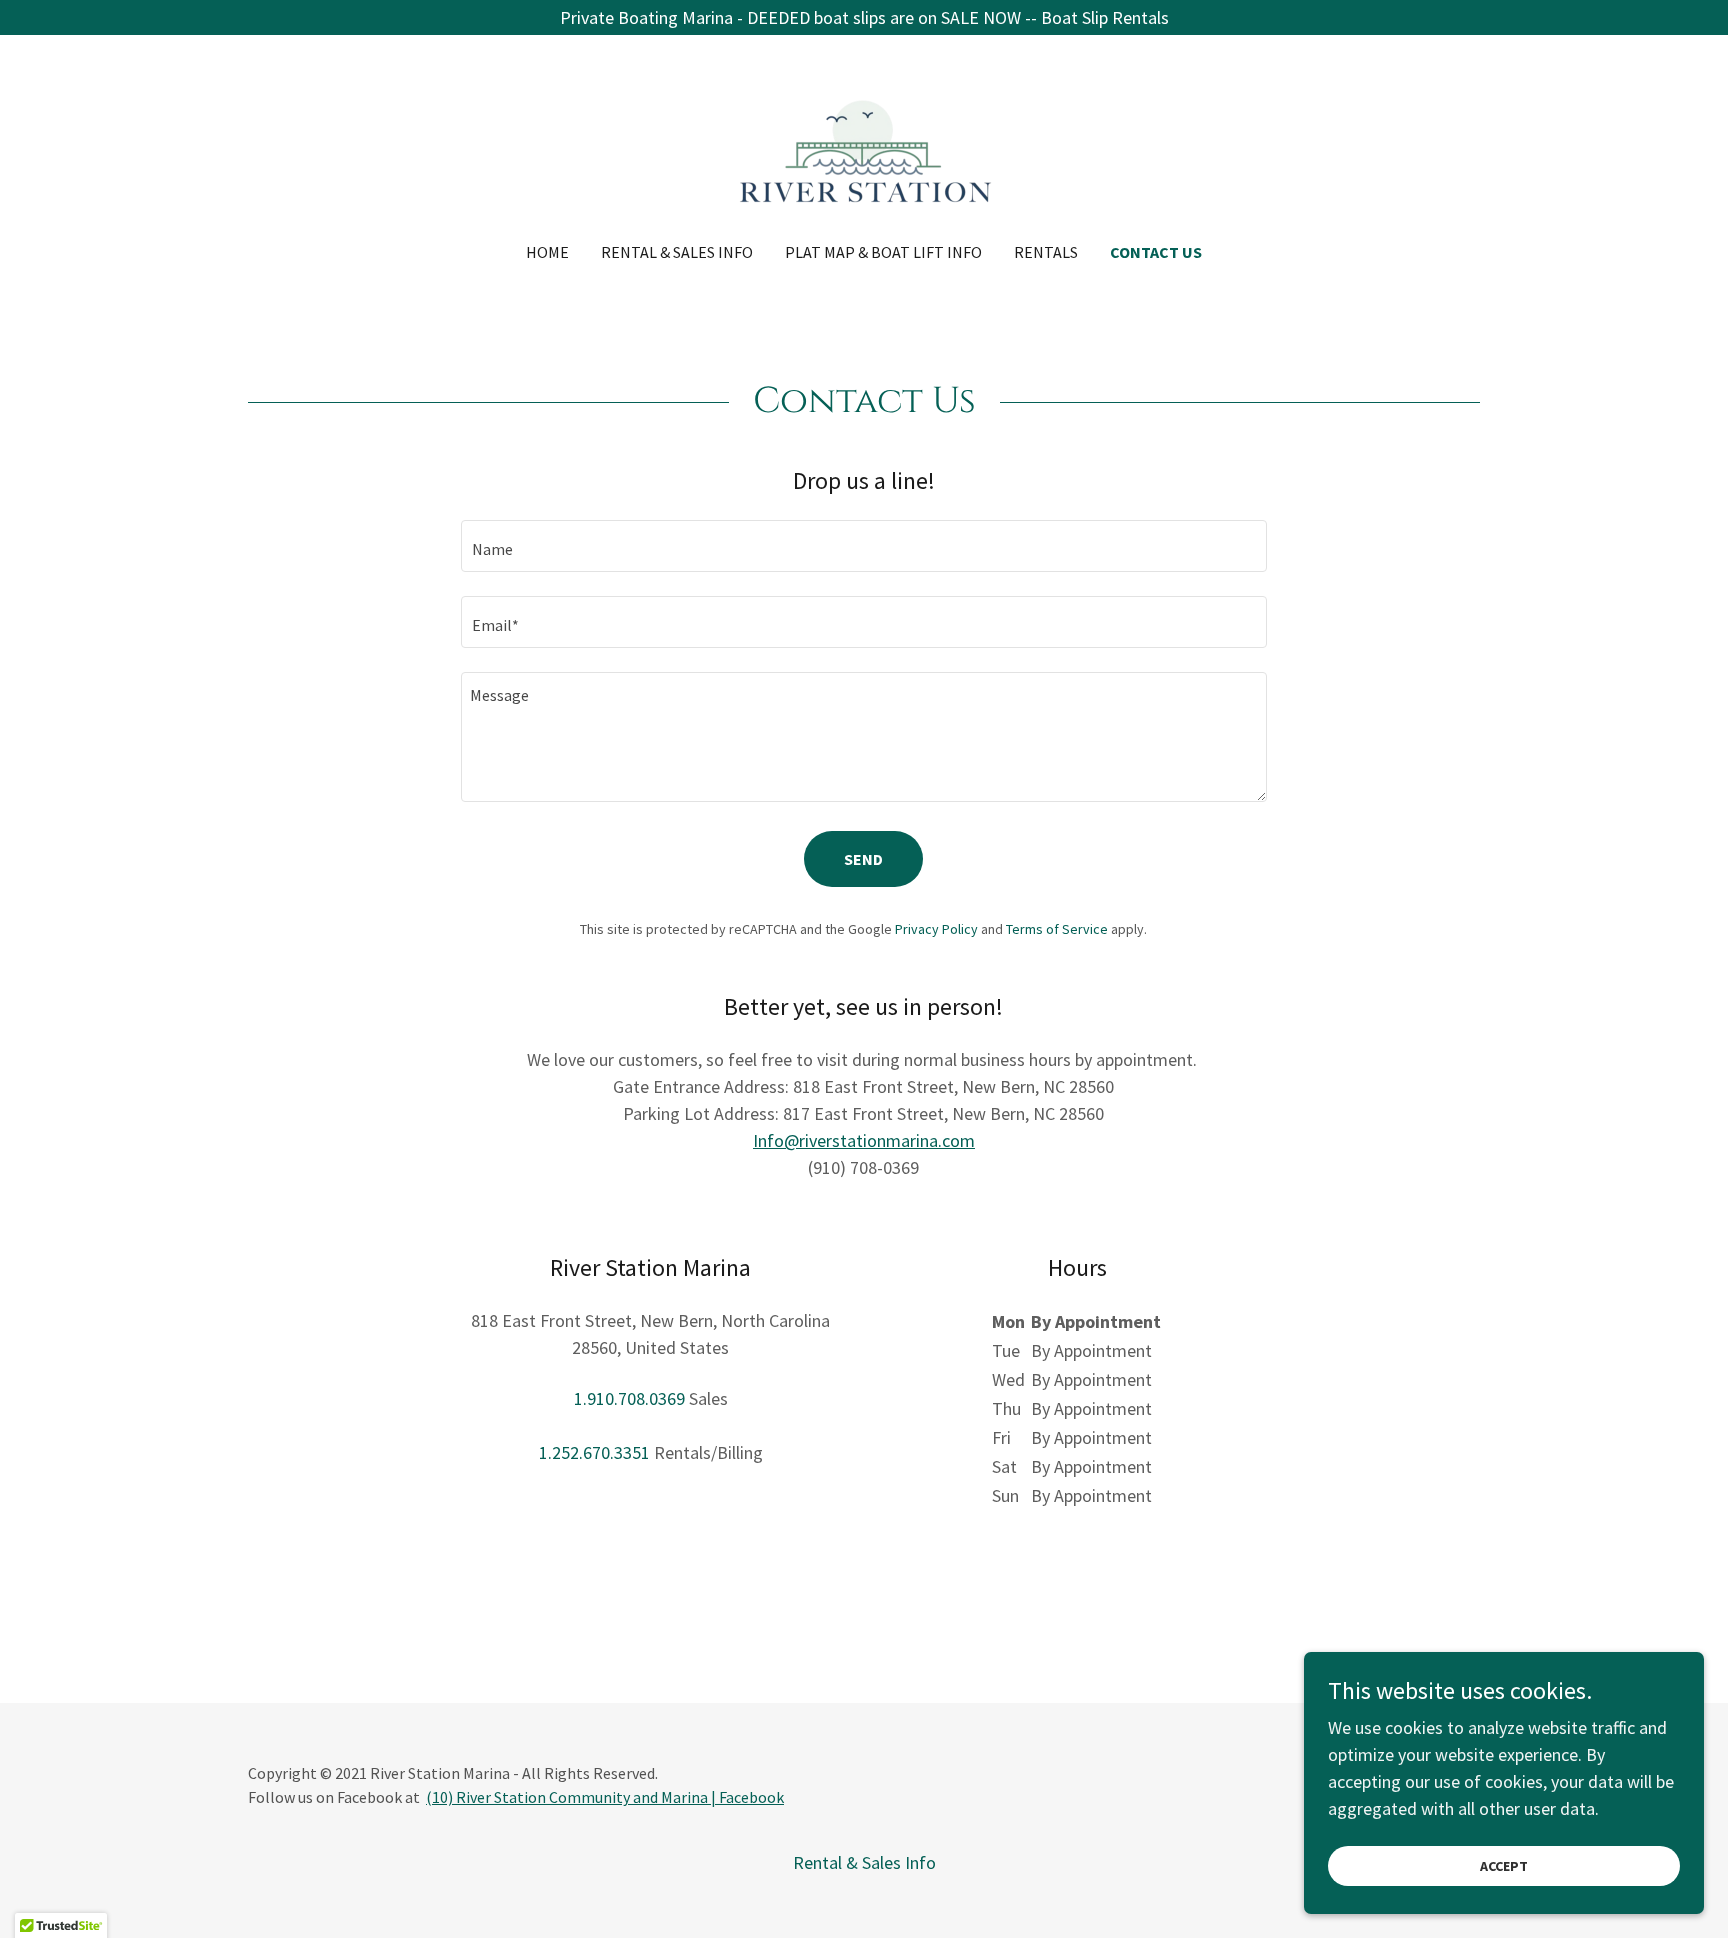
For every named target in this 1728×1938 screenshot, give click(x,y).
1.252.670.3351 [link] (594, 1452)
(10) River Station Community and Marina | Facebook (605, 1797)
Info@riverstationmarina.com (864, 1140)
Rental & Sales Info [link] (677, 252)
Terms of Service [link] (1057, 929)
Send (863, 859)
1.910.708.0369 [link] (629, 1398)
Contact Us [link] (1156, 252)
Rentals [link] (1046, 252)
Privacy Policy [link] (936, 929)
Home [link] (547, 252)
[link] (863, 151)
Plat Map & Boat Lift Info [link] (883, 252)
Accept (1504, 1866)
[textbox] (863, 546)
